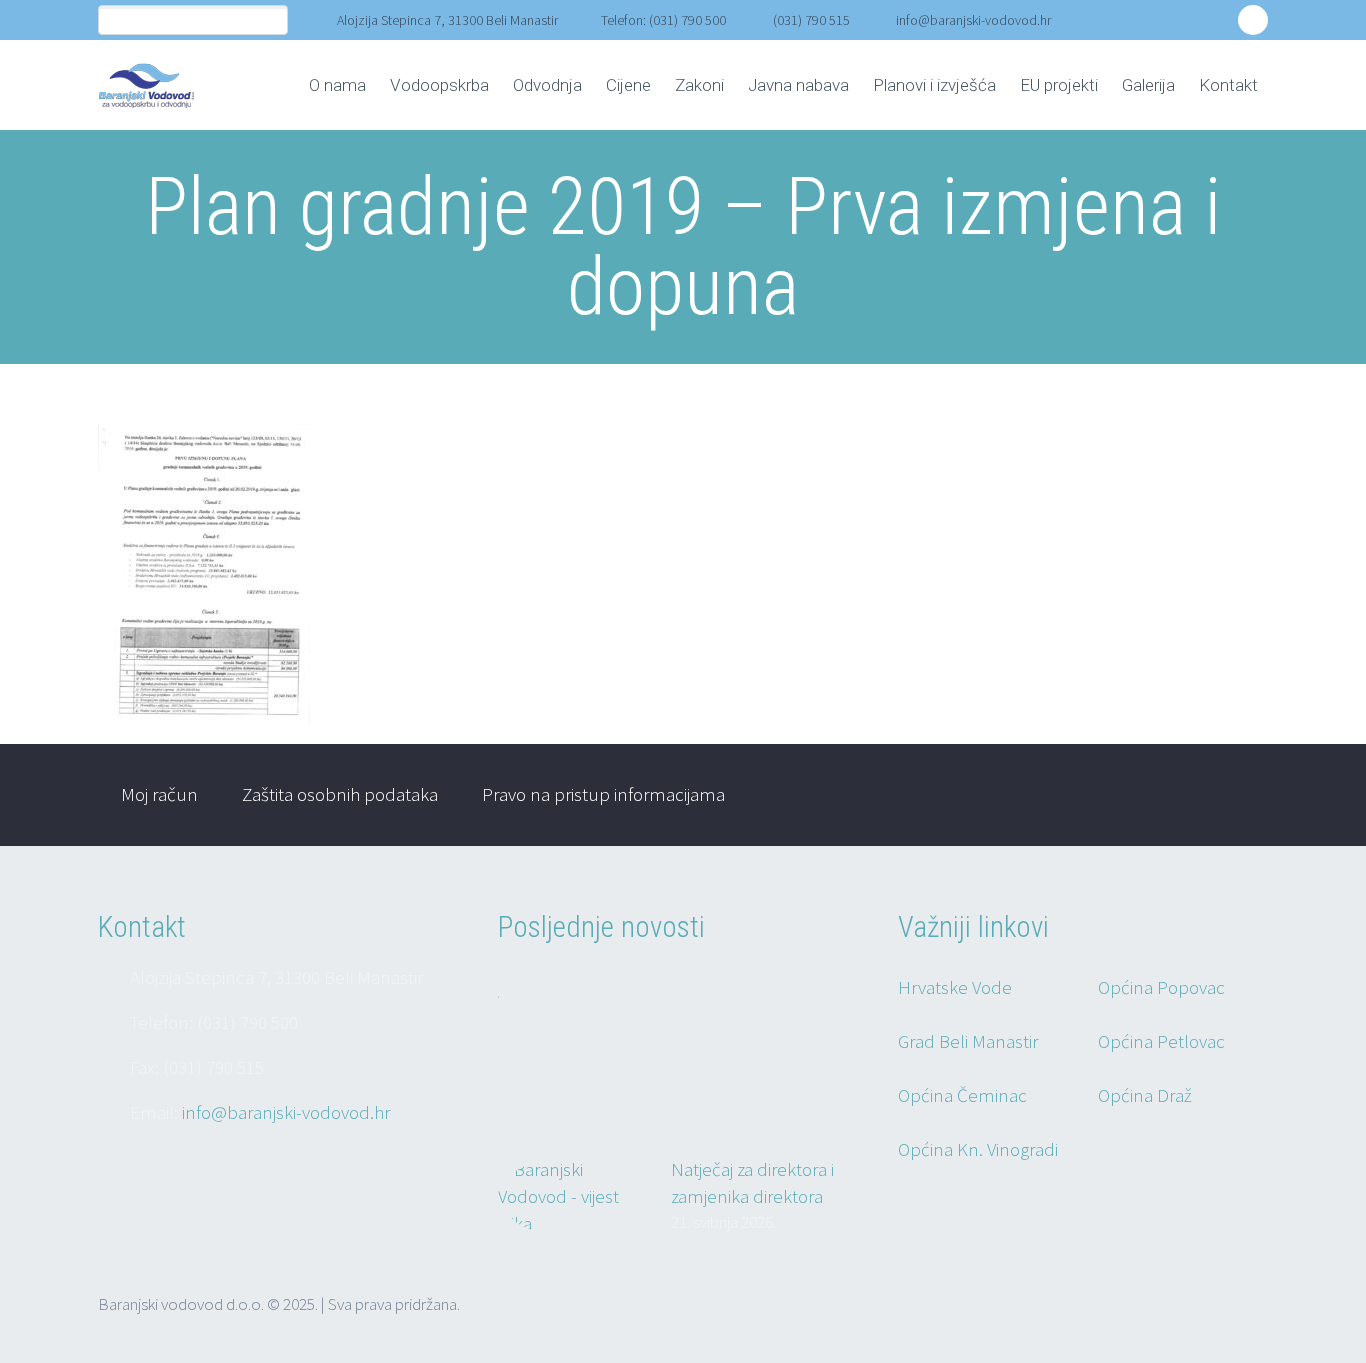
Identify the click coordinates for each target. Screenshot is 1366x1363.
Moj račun (159, 794)
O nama (337, 85)
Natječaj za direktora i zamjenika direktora (752, 1182)
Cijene (628, 85)
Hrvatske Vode (955, 987)
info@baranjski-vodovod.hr (973, 20)
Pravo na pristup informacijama (603, 794)
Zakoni (699, 85)
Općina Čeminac (962, 1095)
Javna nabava (798, 85)
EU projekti (1059, 85)
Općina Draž (1145, 1095)
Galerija (1148, 85)
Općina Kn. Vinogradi (978, 1149)
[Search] (272, 20)
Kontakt (1228, 85)
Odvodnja (547, 85)
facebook (1253, 20)
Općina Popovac (1161, 987)
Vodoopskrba (439, 85)
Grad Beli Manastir (968, 1041)
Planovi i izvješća (934, 85)
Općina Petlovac (1161, 1041)
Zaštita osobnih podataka (340, 794)
